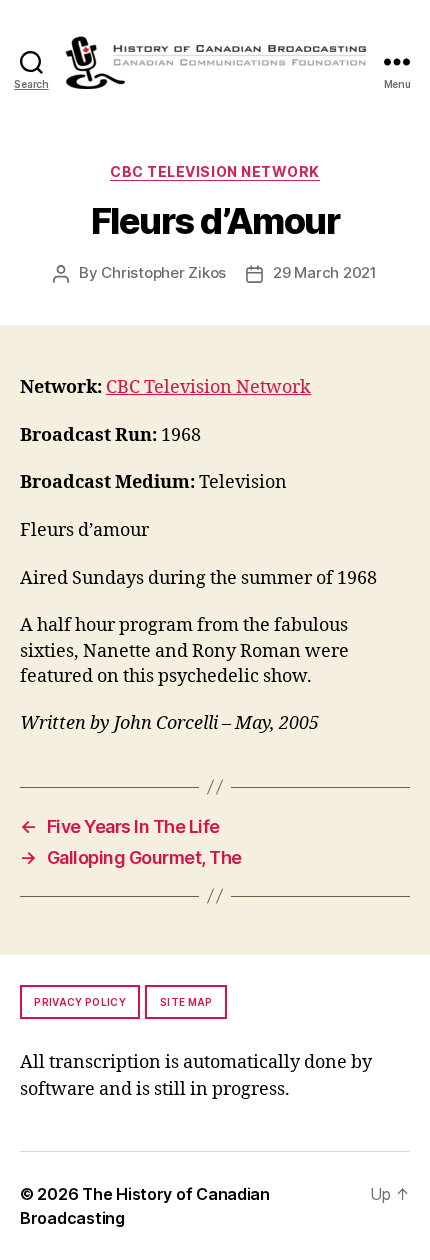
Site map (186, 1002)
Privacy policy (80, 1002)
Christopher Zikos (163, 272)
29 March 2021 (325, 272)
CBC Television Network (214, 171)
